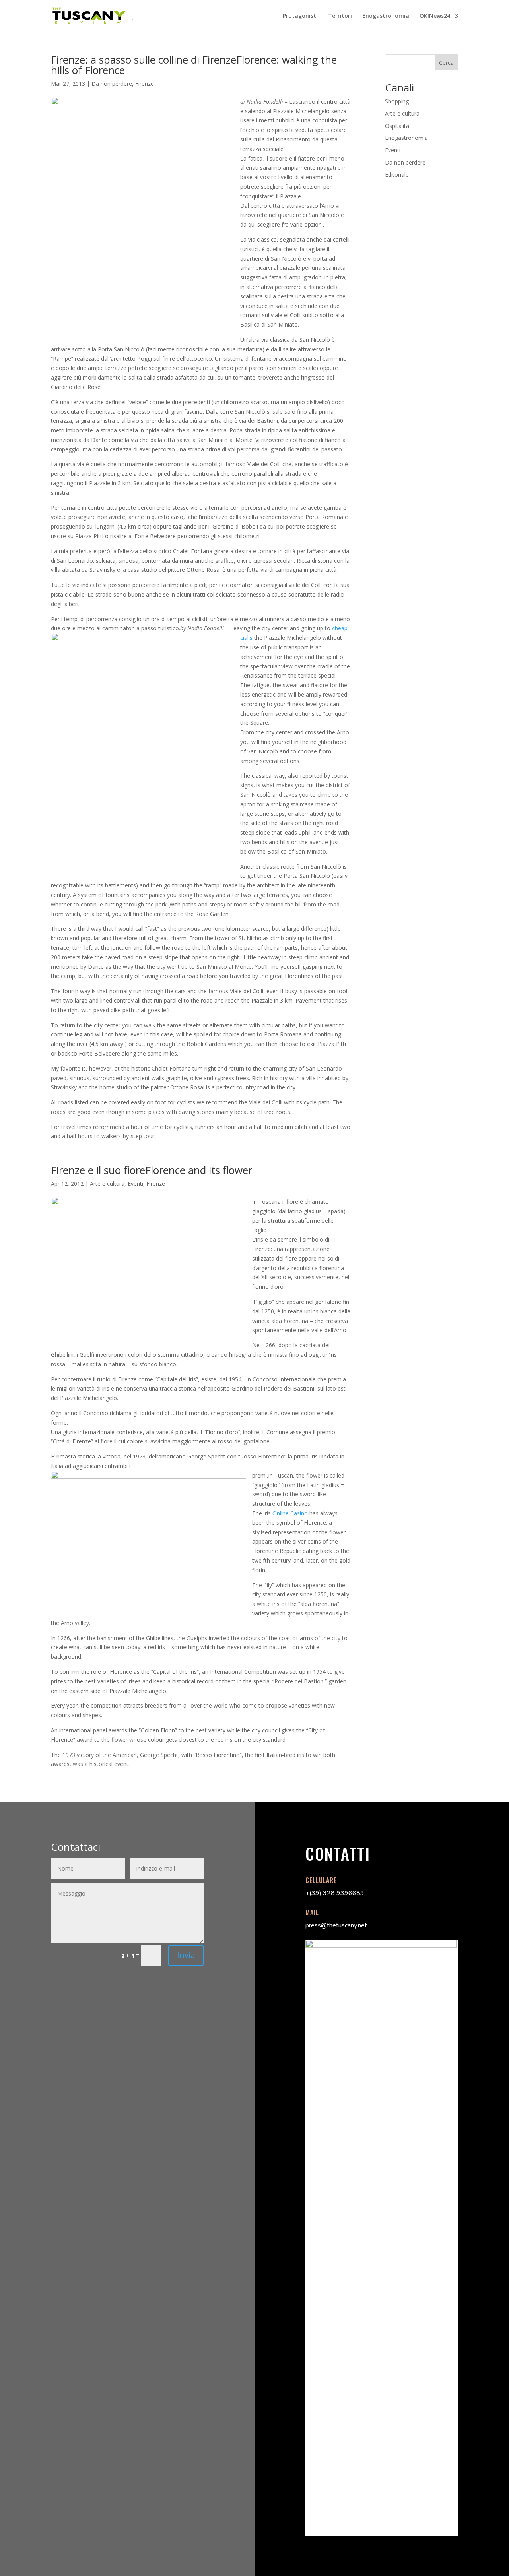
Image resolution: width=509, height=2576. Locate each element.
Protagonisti (300, 16)
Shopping (397, 101)
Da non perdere (112, 84)
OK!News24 (435, 16)
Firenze (145, 84)
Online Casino (290, 1513)
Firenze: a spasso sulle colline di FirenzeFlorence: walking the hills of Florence (194, 65)
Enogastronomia (386, 16)
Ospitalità (397, 126)
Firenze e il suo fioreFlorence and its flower (152, 1170)
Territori (340, 16)
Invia (186, 1955)
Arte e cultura (107, 1184)
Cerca (446, 63)
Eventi (135, 1184)
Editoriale (397, 175)
